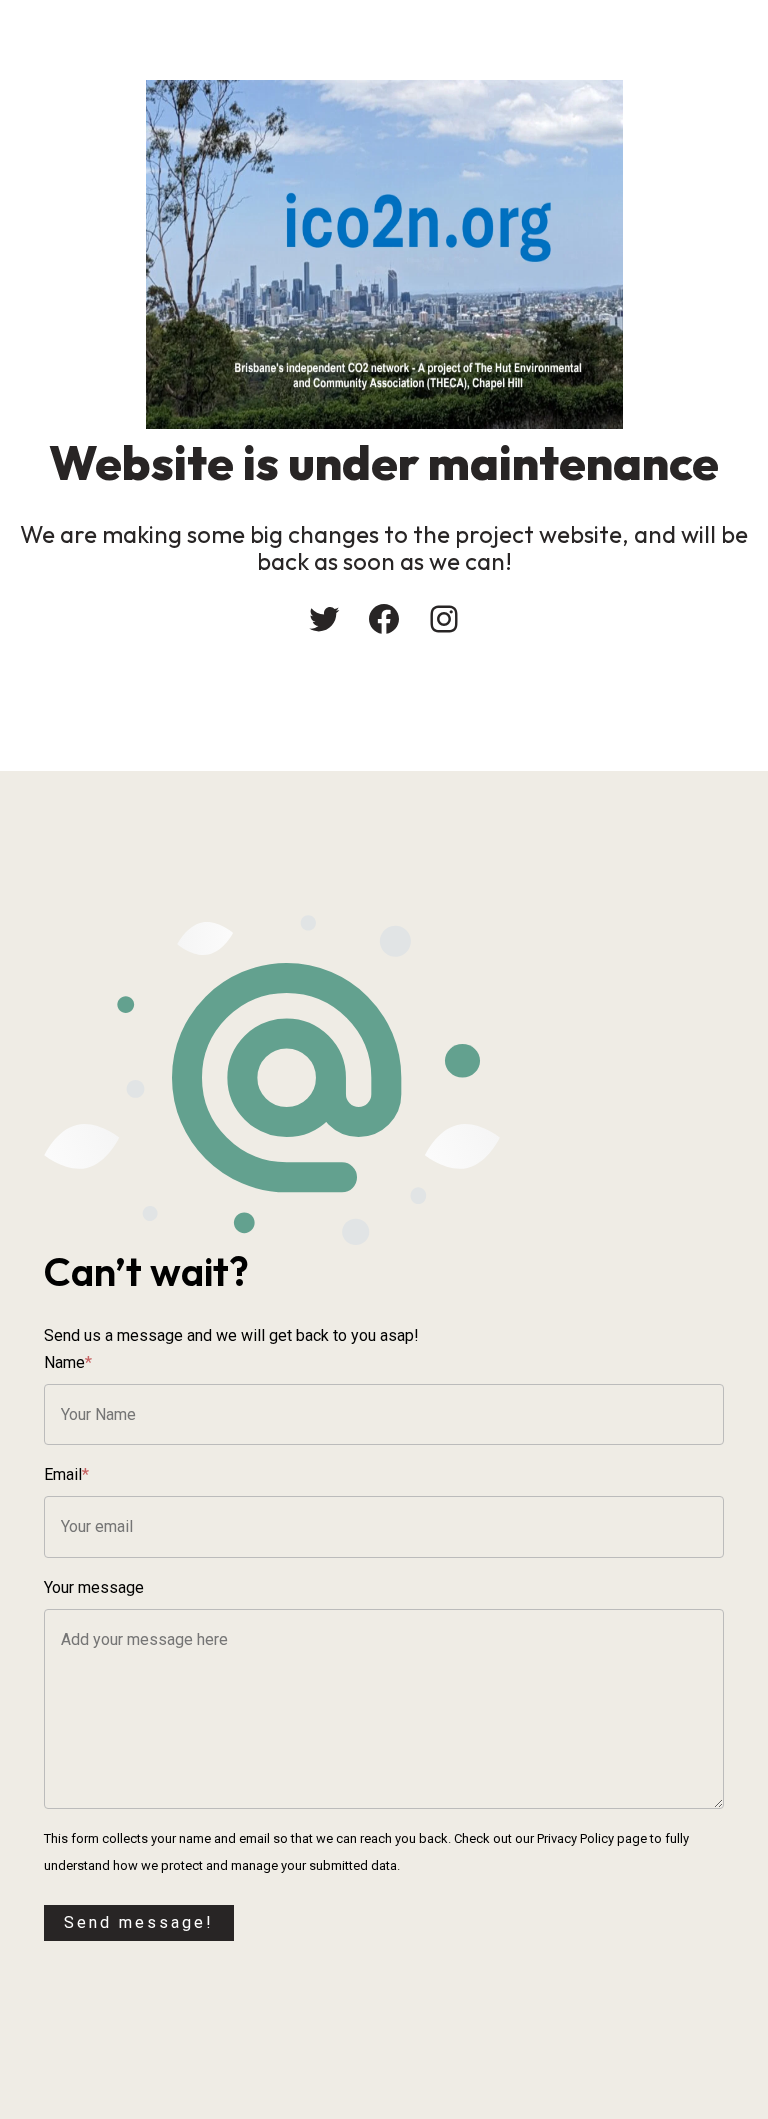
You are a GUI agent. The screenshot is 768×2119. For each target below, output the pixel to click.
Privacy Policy (575, 1838)
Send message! (139, 1922)
